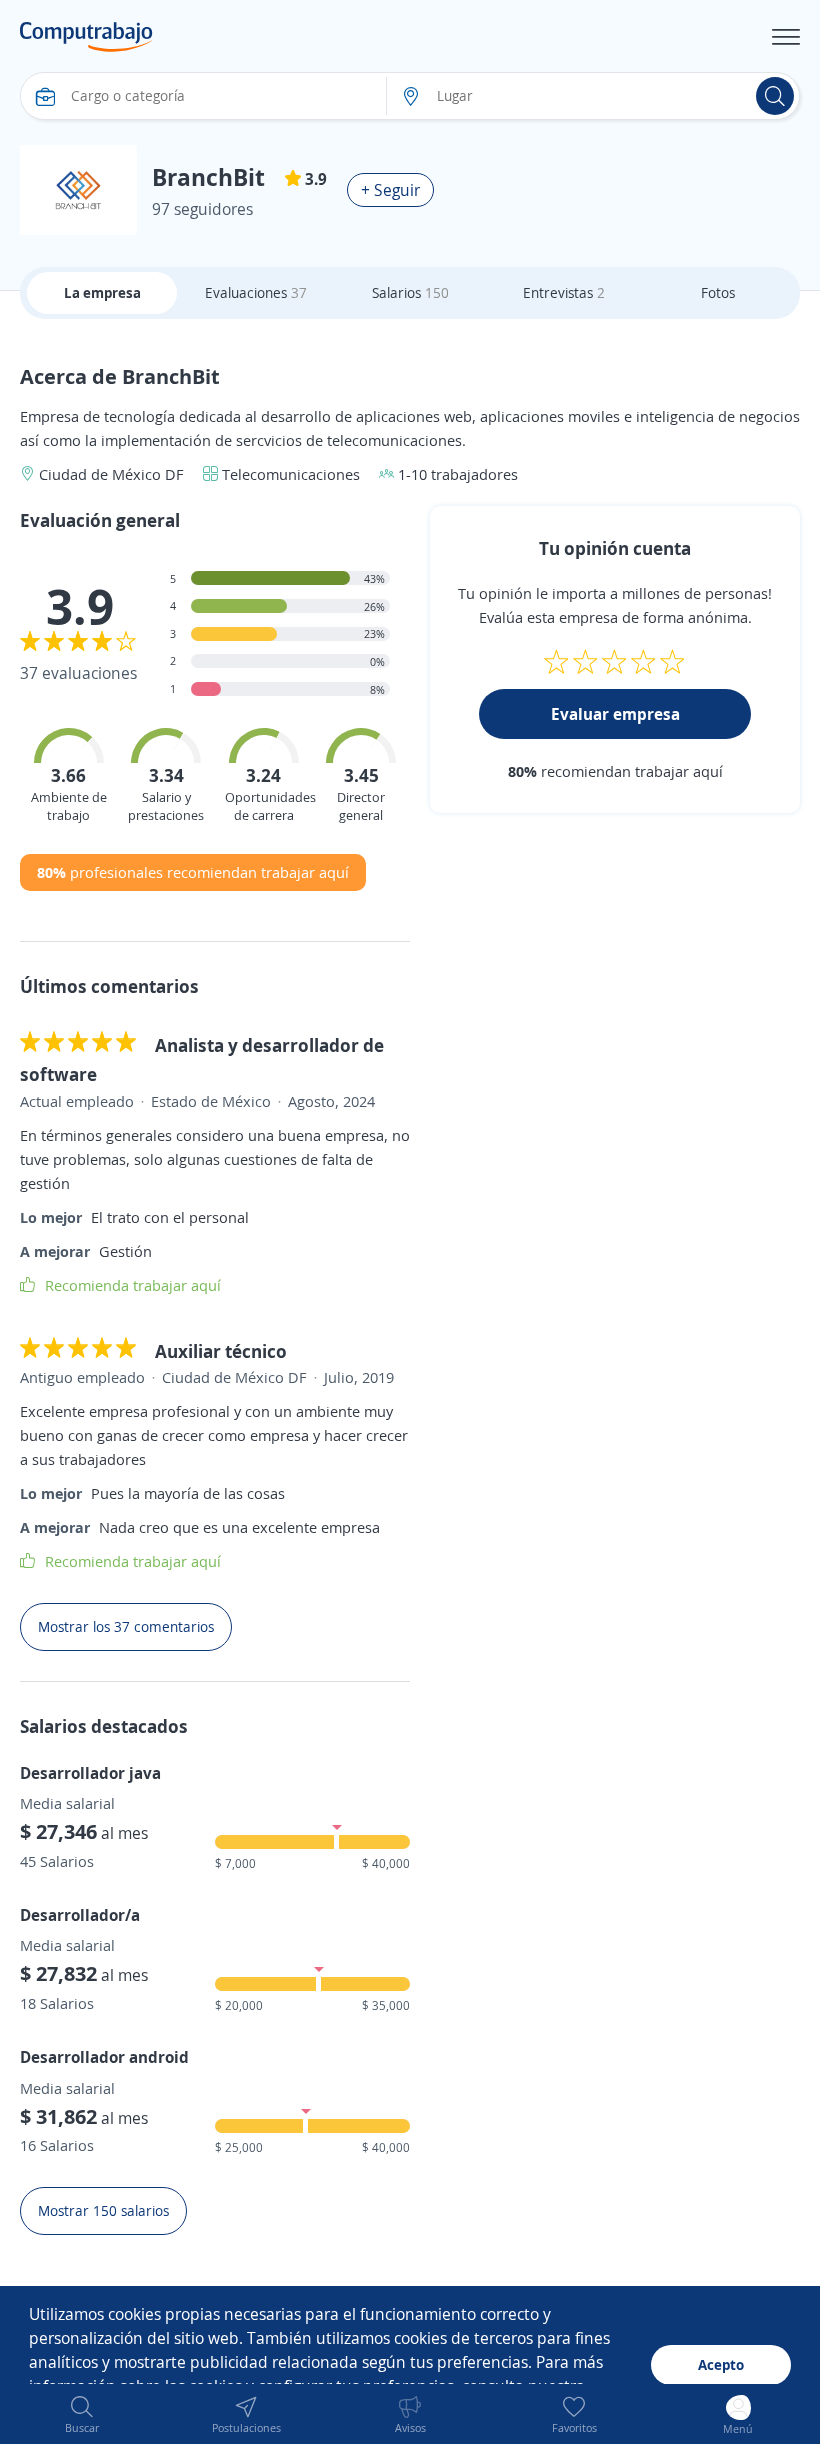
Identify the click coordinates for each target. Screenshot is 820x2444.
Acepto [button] (721, 2364)
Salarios (410, 292)
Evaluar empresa (615, 714)
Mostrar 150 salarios (103, 2210)
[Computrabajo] (86, 37)
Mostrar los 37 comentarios (126, 1626)
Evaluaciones (256, 292)
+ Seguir (390, 190)
